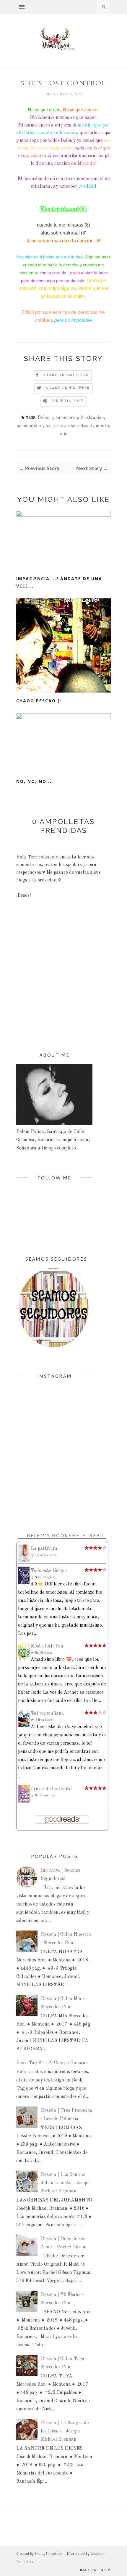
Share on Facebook (66, 375)
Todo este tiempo (49, 1571)
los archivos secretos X (69, 426)
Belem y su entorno (58, 418)
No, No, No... (34, 781)
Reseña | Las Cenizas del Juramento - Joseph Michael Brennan (65, 2183)
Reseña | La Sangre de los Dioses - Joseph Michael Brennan (65, 2431)
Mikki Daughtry (45, 1577)
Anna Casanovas (45, 1555)
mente (102, 426)
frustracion (92, 418)
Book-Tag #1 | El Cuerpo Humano (52, 2063)
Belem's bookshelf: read (66, 1535)
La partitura (44, 1549)
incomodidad (30, 426)
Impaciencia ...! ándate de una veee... (59, 582)
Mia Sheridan (43, 1653)
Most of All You (47, 1646)
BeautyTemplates (48, 2553)
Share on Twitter (68, 388)
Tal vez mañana (47, 1713)
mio (64, 434)
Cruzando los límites (52, 1789)
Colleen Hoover (44, 1720)
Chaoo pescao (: (39, 701)
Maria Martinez (45, 1795)
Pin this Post (68, 401)
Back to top (93, 2570)
